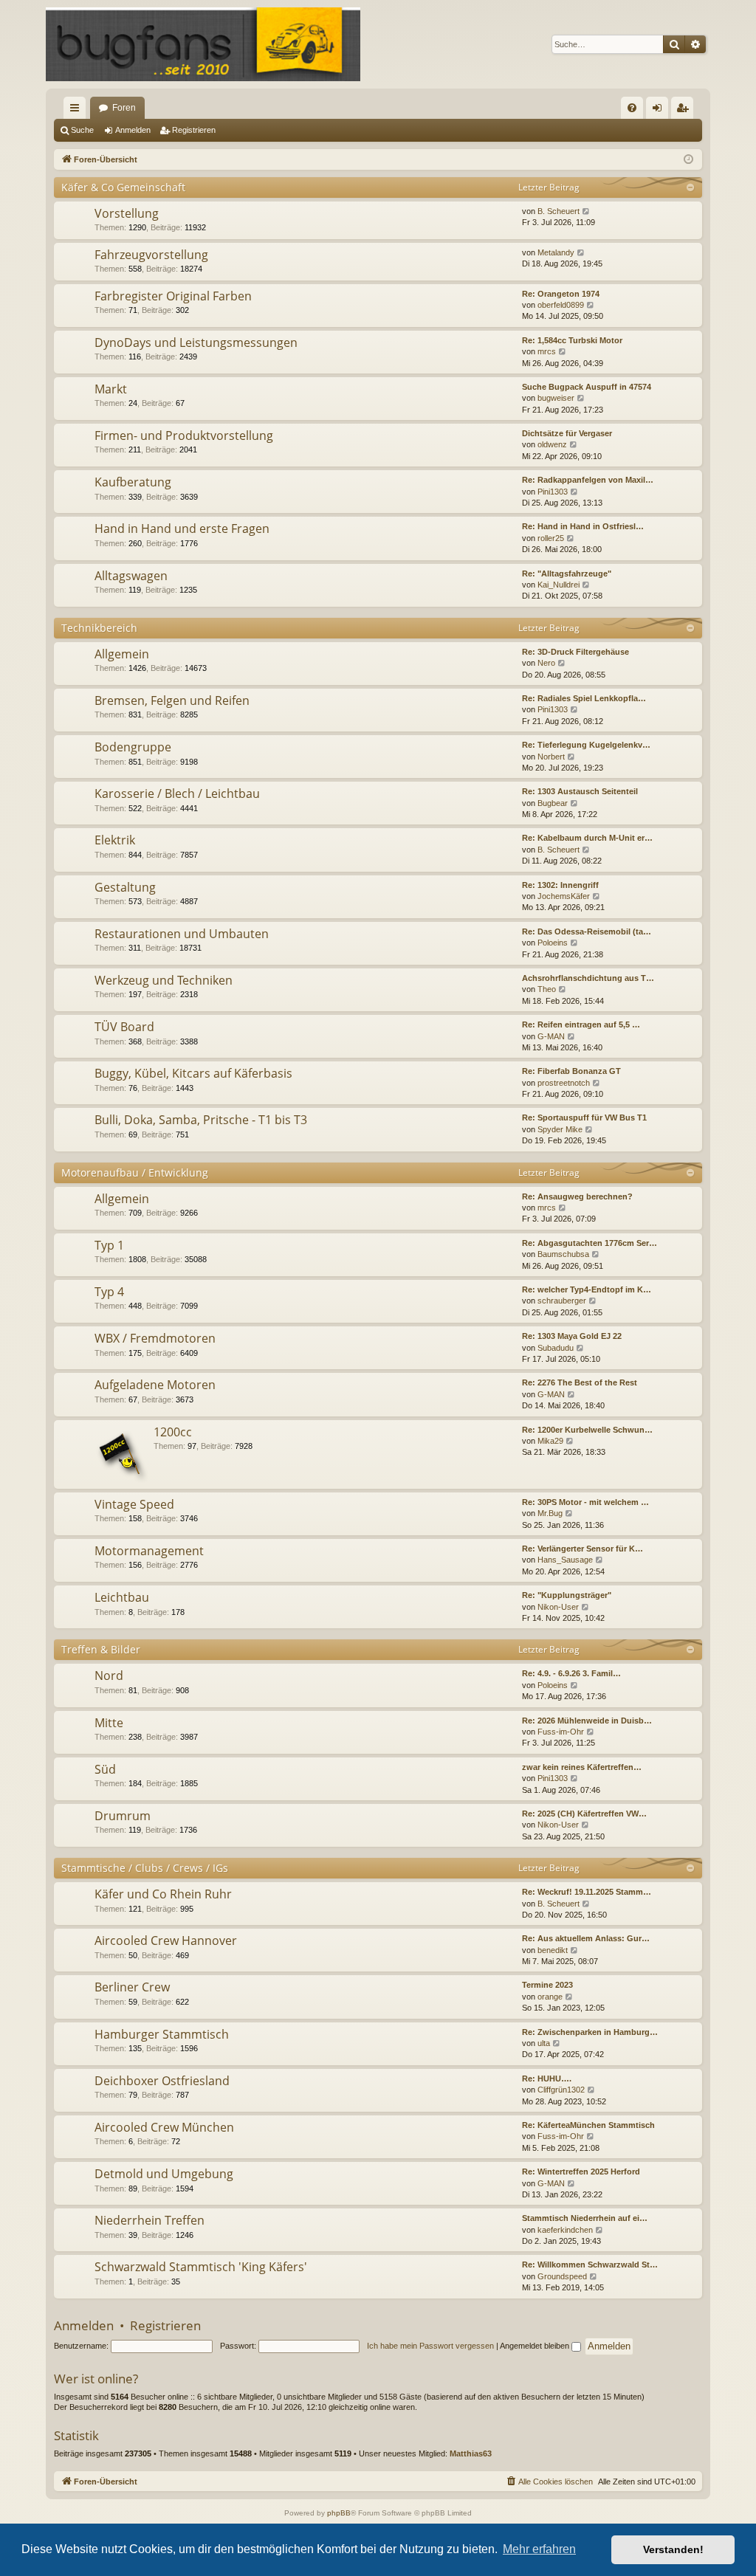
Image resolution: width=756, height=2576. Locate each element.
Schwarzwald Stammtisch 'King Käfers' (201, 2267)
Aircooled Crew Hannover (166, 1940)
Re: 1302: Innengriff (560, 885)
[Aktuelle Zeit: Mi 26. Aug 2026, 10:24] (688, 160)
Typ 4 (109, 1292)
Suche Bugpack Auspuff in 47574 (587, 387)
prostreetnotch (564, 1083)
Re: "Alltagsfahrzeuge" (567, 574)
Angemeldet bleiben (536, 2346)
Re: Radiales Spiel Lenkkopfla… (584, 698)
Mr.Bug (550, 1513)
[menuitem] (632, 108)
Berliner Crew (132, 1987)
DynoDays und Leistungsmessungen (196, 342)
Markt (111, 389)
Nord (109, 1676)
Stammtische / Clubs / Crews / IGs (145, 1868)
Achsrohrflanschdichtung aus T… (588, 978)
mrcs (547, 351)
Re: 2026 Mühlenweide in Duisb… (587, 1721)
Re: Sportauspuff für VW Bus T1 (584, 1117)
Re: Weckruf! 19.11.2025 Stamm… (587, 1892)
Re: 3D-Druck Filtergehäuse (575, 652)
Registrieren (194, 130)
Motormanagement (149, 1551)
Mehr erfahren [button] (539, 2549)
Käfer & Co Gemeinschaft (123, 187)
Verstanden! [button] (673, 2549)
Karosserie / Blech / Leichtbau (177, 793)
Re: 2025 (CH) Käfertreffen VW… (584, 1814)
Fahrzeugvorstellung (151, 255)
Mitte (109, 1723)
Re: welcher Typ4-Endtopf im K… (587, 1289)
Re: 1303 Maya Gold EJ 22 (572, 1336)
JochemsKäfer (564, 896)
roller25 (551, 538)
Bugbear (553, 803)
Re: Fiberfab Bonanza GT (571, 1071)
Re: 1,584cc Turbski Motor (572, 340)
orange (550, 1997)
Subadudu (556, 1348)
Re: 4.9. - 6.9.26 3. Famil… (571, 1673)
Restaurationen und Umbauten (182, 934)
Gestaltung (125, 887)
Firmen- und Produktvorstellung (184, 435)
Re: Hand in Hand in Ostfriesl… (583, 526)
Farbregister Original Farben (173, 296)
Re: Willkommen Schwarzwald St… (590, 2265)
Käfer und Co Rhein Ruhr (163, 1894)
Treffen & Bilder (101, 1649)
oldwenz (552, 444)
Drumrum (123, 1816)
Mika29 (550, 1441)
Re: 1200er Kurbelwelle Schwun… (587, 1430)
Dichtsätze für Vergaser (567, 433)
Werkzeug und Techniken (164, 980)
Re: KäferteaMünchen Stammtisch (588, 2125)
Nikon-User (558, 1607)
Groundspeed (562, 2276)
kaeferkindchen (565, 2230)
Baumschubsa (563, 1254)
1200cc (173, 1432)
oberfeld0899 (561, 305)
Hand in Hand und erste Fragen (182, 528)
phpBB (339, 2513)
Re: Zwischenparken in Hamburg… (590, 2032)
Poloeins (553, 943)
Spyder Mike (560, 1129)
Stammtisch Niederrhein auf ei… (585, 2218)
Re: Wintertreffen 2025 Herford (581, 2172)
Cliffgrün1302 (561, 2090)
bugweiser (556, 398)
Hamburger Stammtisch (162, 2034)
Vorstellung (127, 213)
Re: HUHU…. (547, 2079)
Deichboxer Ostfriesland (162, 2081)
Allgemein (122, 654)
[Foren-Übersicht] (203, 44)
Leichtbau (122, 1597)
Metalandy (556, 252)
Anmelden (133, 130)
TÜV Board (124, 1027)
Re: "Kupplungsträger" (567, 1595)
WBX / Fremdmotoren (155, 1338)
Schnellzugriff (78, 111)
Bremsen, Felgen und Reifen (172, 700)
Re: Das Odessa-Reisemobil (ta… (587, 931)
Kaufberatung (133, 482)
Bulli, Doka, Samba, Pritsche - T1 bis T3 (201, 1120)
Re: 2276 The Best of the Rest (580, 1382)
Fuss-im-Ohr (561, 1732)
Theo (547, 989)
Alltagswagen (131, 576)
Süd (105, 1769)
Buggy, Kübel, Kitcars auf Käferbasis (193, 1073)
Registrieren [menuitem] (685, 111)
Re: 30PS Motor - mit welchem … (585, 1502)
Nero (546, 663)
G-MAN (551, 1036)
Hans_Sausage (565, 1560)
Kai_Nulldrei (559, 585)
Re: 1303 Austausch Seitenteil (580, 791)
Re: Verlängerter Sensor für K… (583, 1549)
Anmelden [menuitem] (660, 111)
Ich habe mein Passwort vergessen (430, 2346)
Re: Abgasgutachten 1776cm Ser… (590, 1243)
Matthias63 (471, 2453)
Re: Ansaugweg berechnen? (577, 1196)
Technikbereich (99, 628)
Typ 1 (109, 1245)
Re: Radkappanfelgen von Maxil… (588, 480)
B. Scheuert (559, 211)
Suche (82, 130)
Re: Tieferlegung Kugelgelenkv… (586, 745)
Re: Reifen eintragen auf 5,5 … (581, 1024)
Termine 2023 (547, 1985)
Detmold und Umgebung (164, 2174)
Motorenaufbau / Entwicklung (135, 1172)
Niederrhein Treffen (150, 2220)
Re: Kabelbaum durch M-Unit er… (587, 838)
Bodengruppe (133, 747)
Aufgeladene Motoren (155, 1385)
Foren (124, 108)
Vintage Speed (134, 1504)
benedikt (553, 1950)
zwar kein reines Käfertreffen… (582, 1767)
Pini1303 (553, 492)
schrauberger (562, 1301)
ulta (544, 2043)
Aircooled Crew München (164, 2127)
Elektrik (115, 840)
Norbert (551, 757)
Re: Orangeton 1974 (561, 294)
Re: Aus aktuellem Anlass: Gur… (586, 1938)
